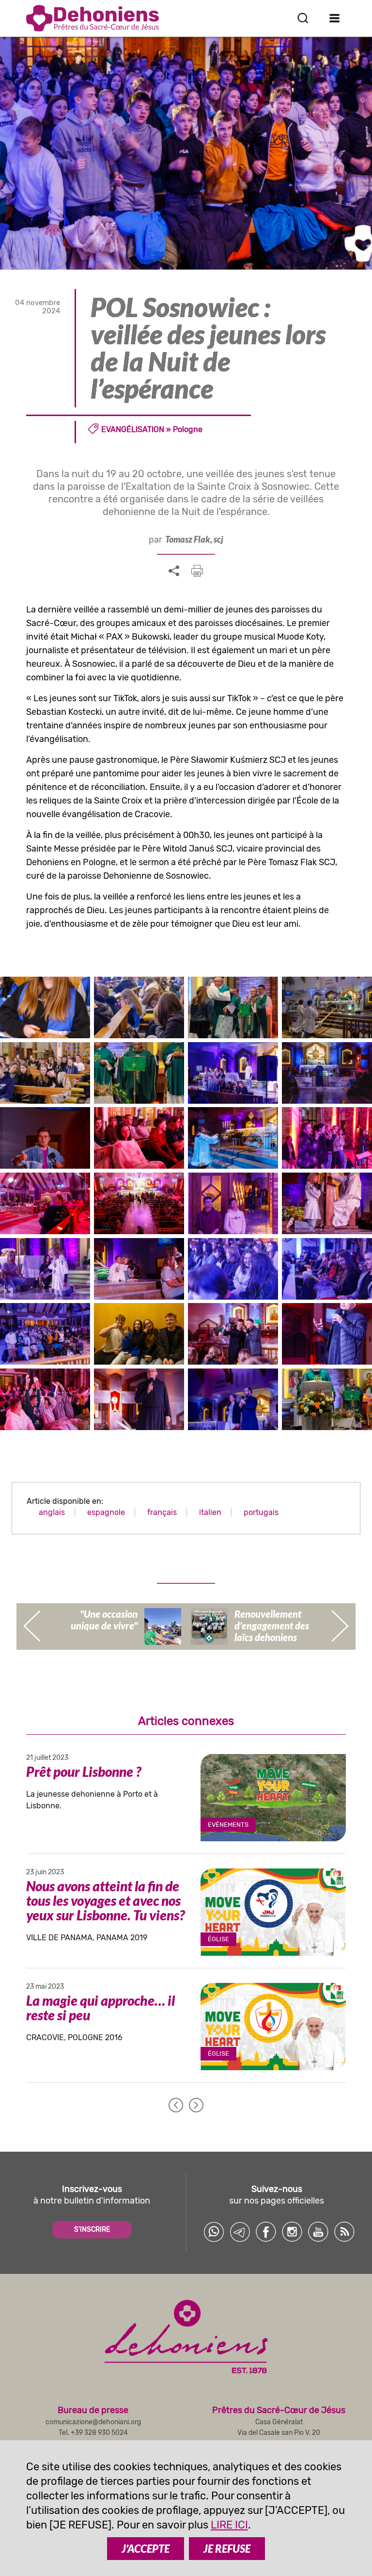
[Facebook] (266, 2232)
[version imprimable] (197, 571)
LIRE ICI (229, 2525)
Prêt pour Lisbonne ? (84, 1771)
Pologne (188, 429)
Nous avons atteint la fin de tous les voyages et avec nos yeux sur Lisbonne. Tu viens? (105, 1900)
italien (210, 1512)
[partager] (174, 571)
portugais (261, 1512)
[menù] (334, 18)
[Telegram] (240, 2232)
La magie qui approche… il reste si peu (101, 2008)
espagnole (106, 1512)
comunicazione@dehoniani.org (93, 2422)
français (162, 1512)
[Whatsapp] (214, 2232)
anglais (52, 1512)
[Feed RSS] (344, 2232)
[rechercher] (303, 18)
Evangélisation (133, 429)
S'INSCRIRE (92, 2230)
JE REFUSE (227, 2549)
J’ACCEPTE (146, 2549)
